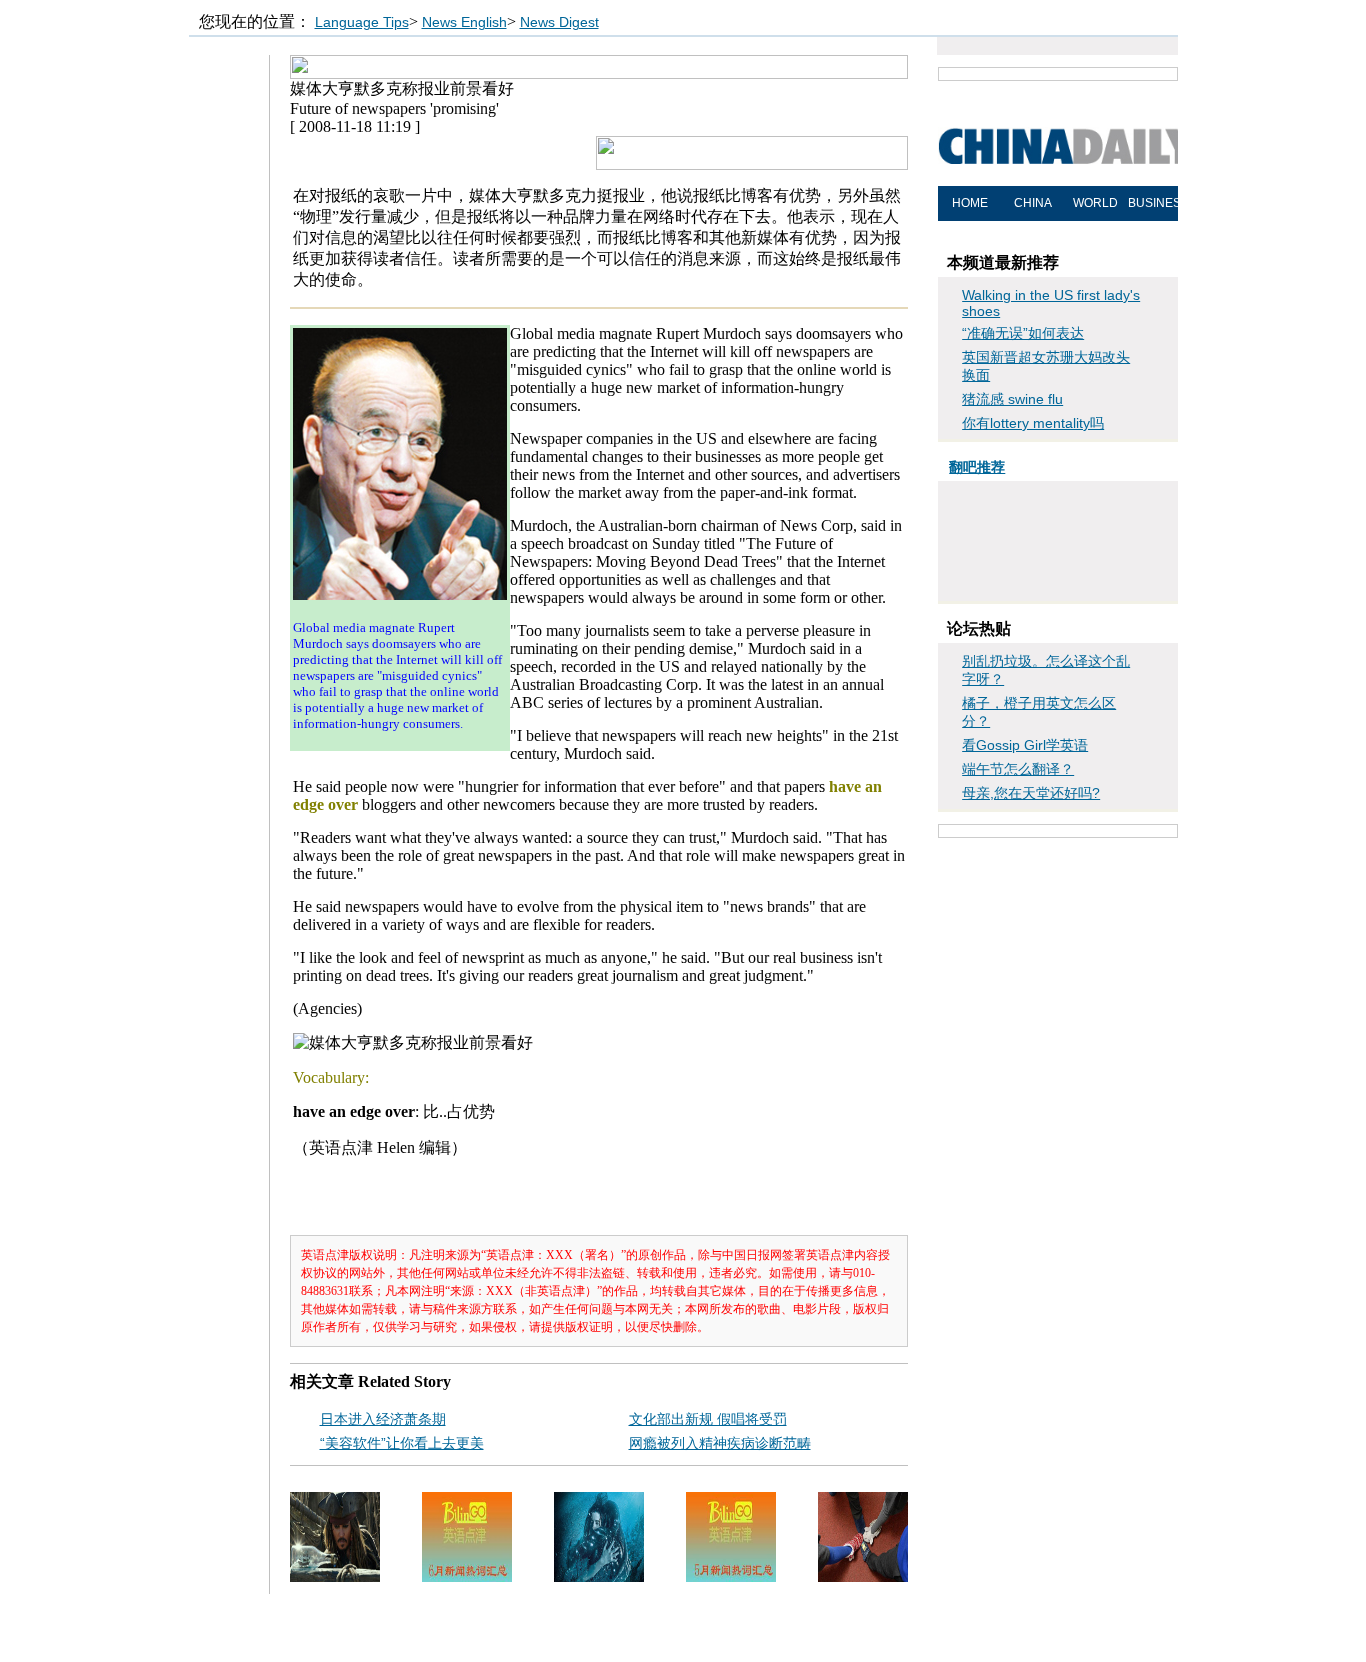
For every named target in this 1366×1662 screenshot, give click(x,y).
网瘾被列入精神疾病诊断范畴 (720, 1443)
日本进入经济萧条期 (383, 1419)
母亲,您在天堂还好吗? (1031, 793)
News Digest (559, 22)
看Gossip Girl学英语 (1025, 745)
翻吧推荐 (977, 467)
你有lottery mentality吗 (1033, 423)
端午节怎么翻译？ (1018, 769)
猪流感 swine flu (1012, 399)
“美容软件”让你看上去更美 (402, 1443)
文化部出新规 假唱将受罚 (708, 1419)
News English (464, 22)
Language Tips (362, 22)
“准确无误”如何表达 (1023, 333)
